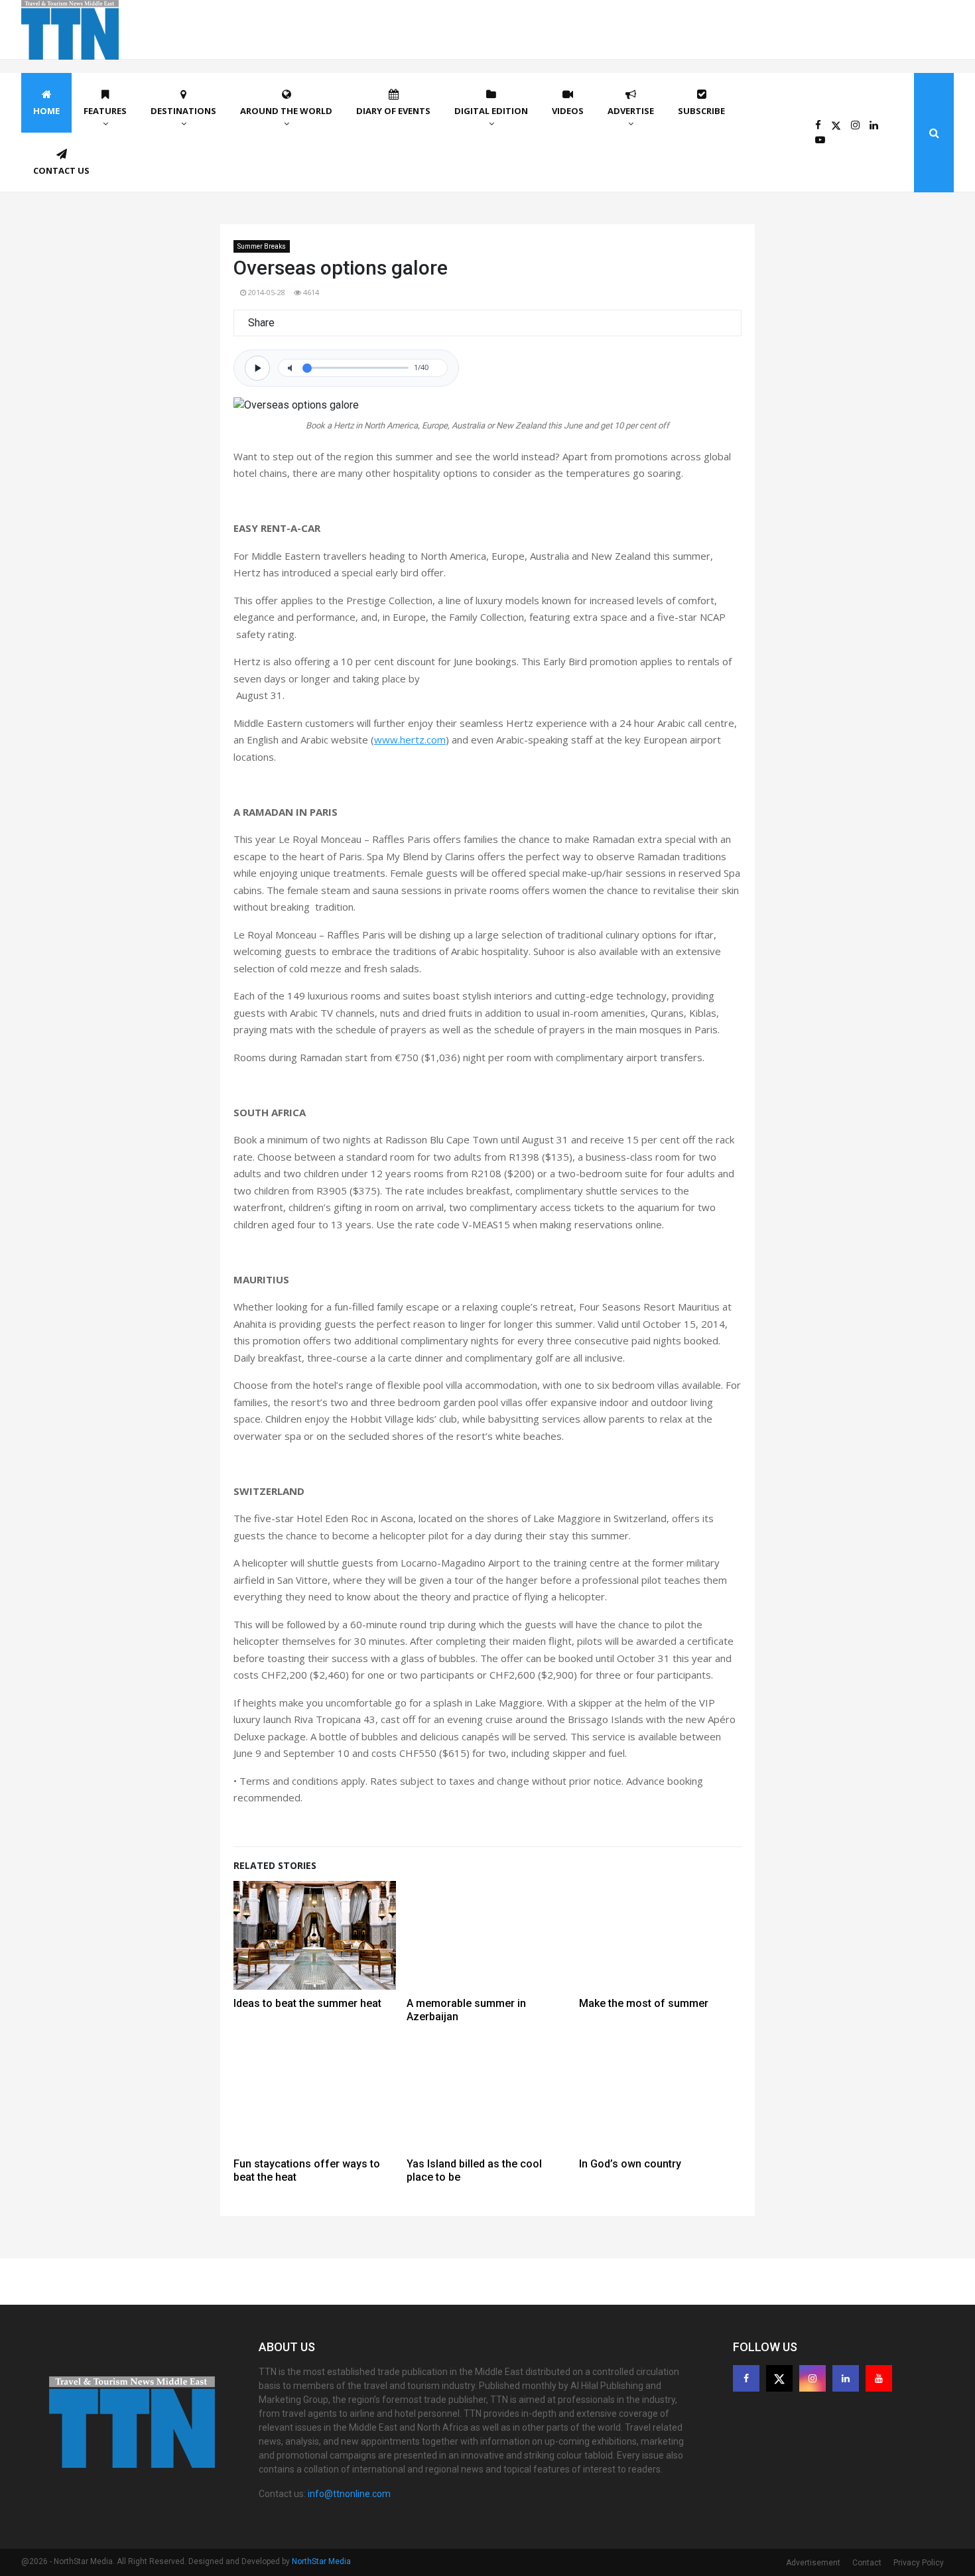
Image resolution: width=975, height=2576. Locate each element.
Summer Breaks (262, 246)
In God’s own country (630, 2164)
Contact (867, 2563)
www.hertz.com (410, 740)
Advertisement (813, 2563)
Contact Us (61, 170)
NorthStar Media (321, 2561)
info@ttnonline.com (349, 2494)
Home (46, 111)
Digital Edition (491, 111)
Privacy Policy (919, 2563)
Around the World (286, 111)
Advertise (631, 111)
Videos (568, 111)
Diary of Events (393, 111)
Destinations (183, 111)
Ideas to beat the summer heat (307, 2003)
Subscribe (701, 111)
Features (105, 111)
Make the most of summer (644, 2003)
